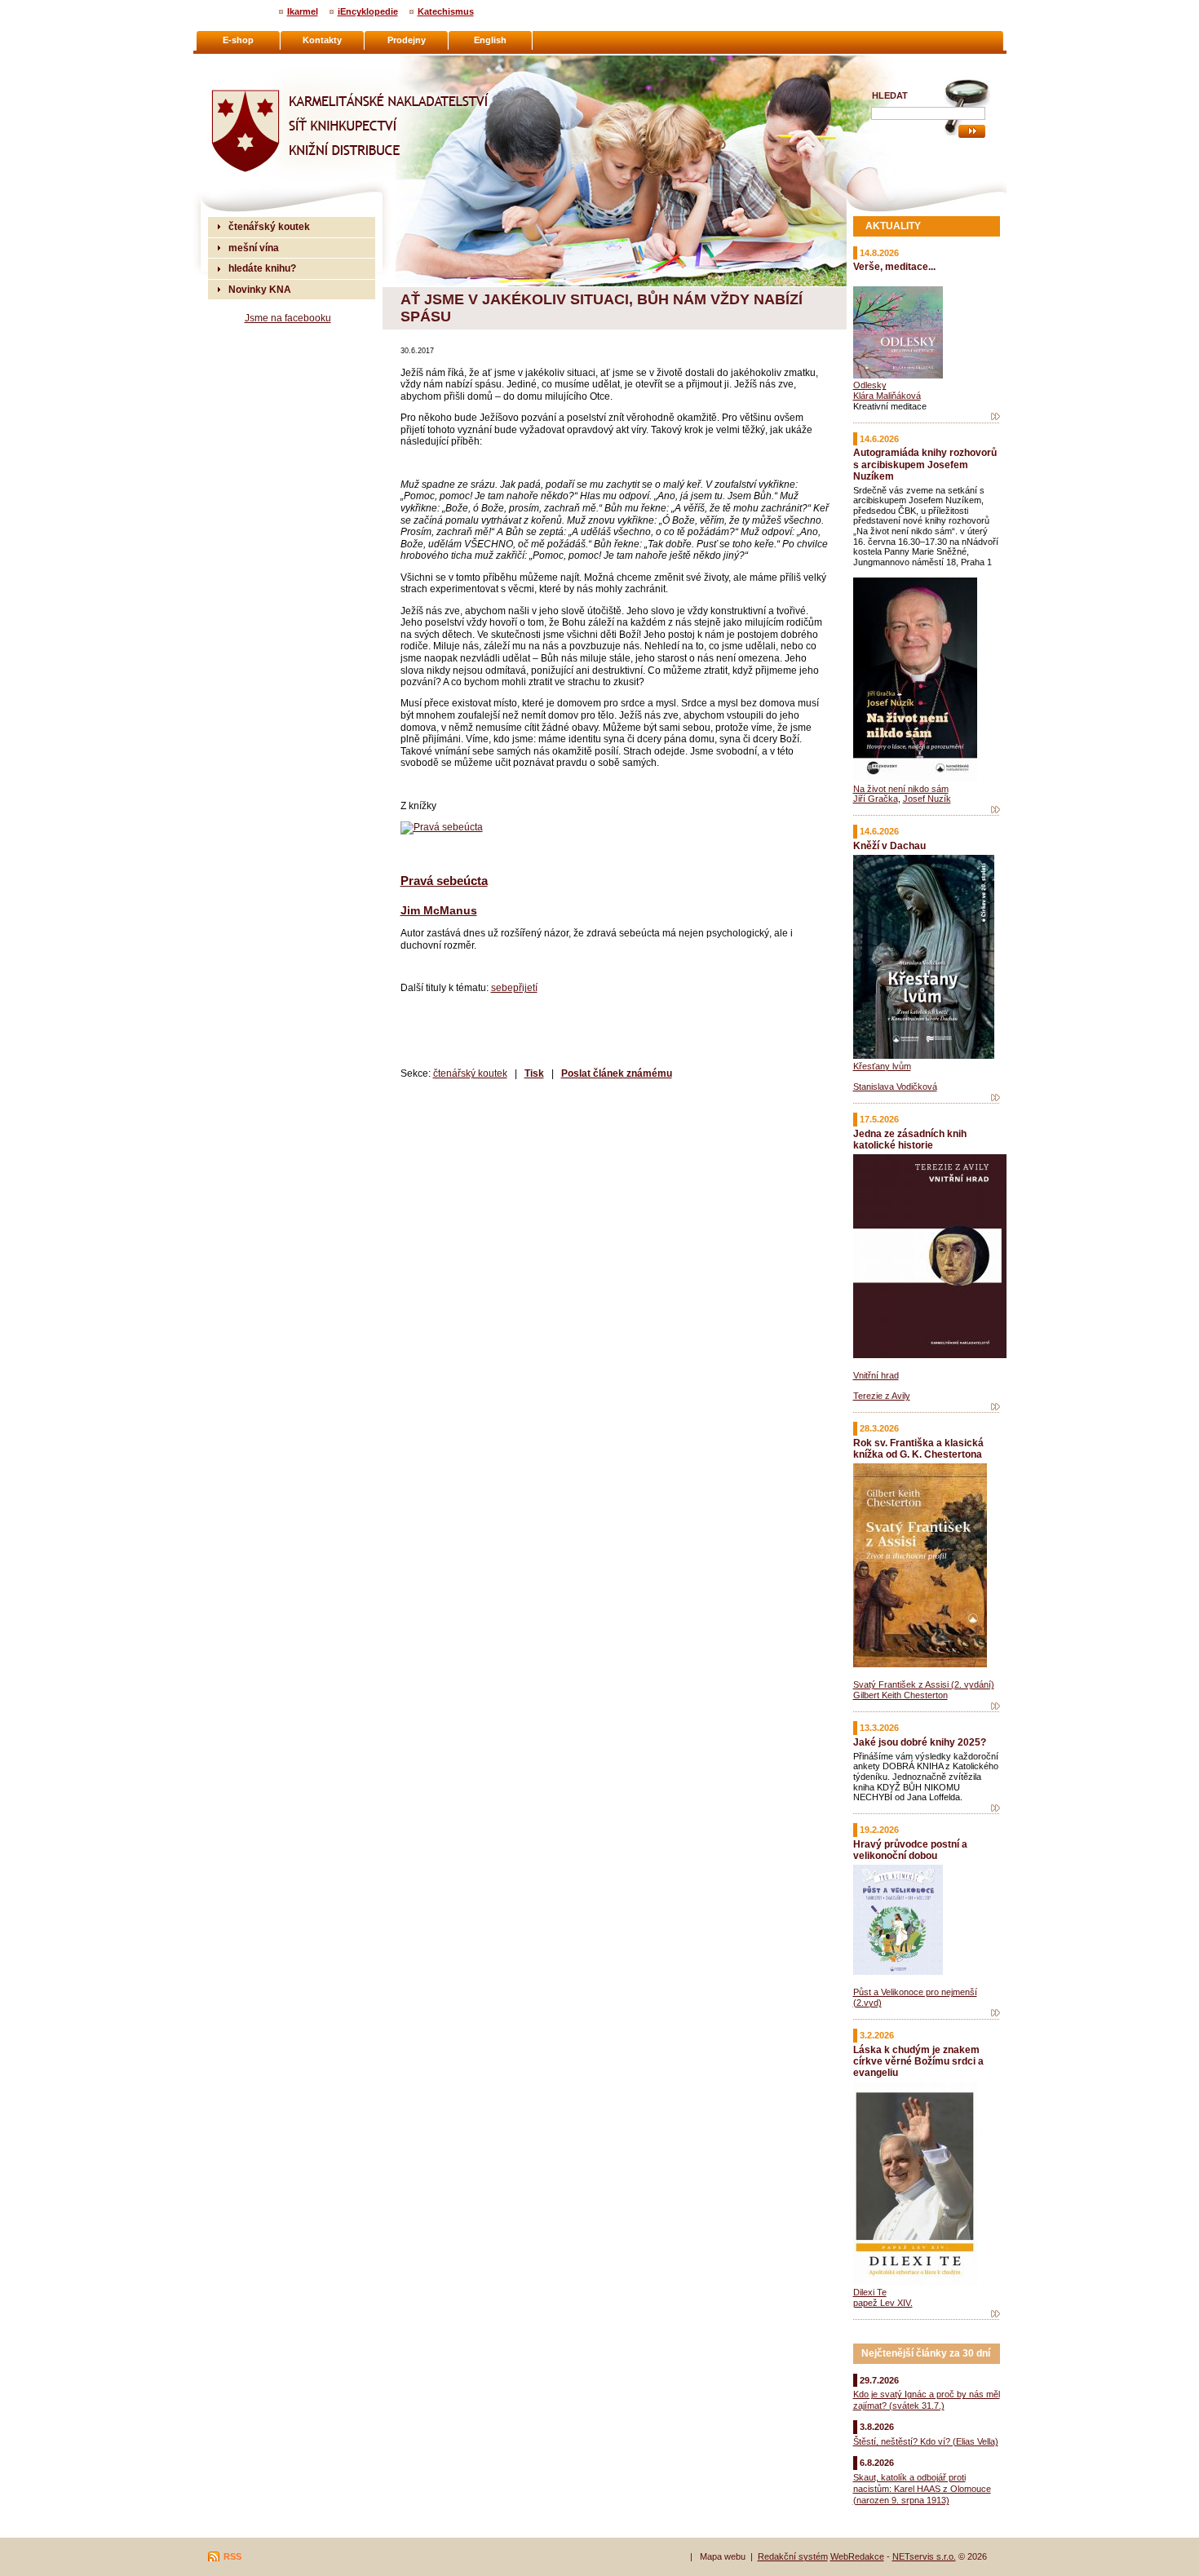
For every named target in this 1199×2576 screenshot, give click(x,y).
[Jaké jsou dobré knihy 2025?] (995, 1808)
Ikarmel (303, 11)
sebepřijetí (514, 987)
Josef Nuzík (927, 799)
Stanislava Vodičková (895, 1087)
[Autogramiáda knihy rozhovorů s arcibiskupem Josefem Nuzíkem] (995, 810)
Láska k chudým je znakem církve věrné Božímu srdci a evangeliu (918, 2061)
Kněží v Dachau (889, 845)
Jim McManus (439, 910)
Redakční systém (793, 2556)
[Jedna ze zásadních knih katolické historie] (995, 1407)
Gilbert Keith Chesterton (900, 1695)
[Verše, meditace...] (995, 417)
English (490, 40)
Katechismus (446, 11)
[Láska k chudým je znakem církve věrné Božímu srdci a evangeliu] (995, 2314)
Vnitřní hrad (876, 1375)
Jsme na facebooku (288, 318)
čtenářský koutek (470, 1073)
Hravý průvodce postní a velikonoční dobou (910, 1850)
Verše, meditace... (894, 266)
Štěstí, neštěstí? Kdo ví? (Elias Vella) (926, 2441)
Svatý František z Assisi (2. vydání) (924, 1684)
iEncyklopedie (368, 11)
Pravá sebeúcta (444, 881)
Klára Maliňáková (887, 396)
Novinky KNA (260, 289)
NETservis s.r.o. (924, 2556)
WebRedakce (857, 2556)
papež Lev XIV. (883, 2303)
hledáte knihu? (262, 268)
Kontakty (322, 40)
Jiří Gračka (876, 799)
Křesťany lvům (882, 1066)
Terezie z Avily (882, 1396)
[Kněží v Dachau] (995, 1098)
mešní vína (254, 248)
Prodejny (407, 40)
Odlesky (870, 385)
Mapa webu (723, 2556)
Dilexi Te (870, 2292)
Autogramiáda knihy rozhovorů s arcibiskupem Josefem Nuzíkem (925, 464)
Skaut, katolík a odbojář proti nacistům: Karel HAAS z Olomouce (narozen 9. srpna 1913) (922, 2489)
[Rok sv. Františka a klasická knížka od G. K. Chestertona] (995, 1706)
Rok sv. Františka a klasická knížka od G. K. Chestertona (918, 1448)
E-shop (238, 40)
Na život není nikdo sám (901, 789)
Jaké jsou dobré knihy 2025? (920, 1742)
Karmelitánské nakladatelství (274, 62)
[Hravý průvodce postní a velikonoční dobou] (995, 2013)
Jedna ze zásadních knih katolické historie (910, 1139)
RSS (232, 2556)
